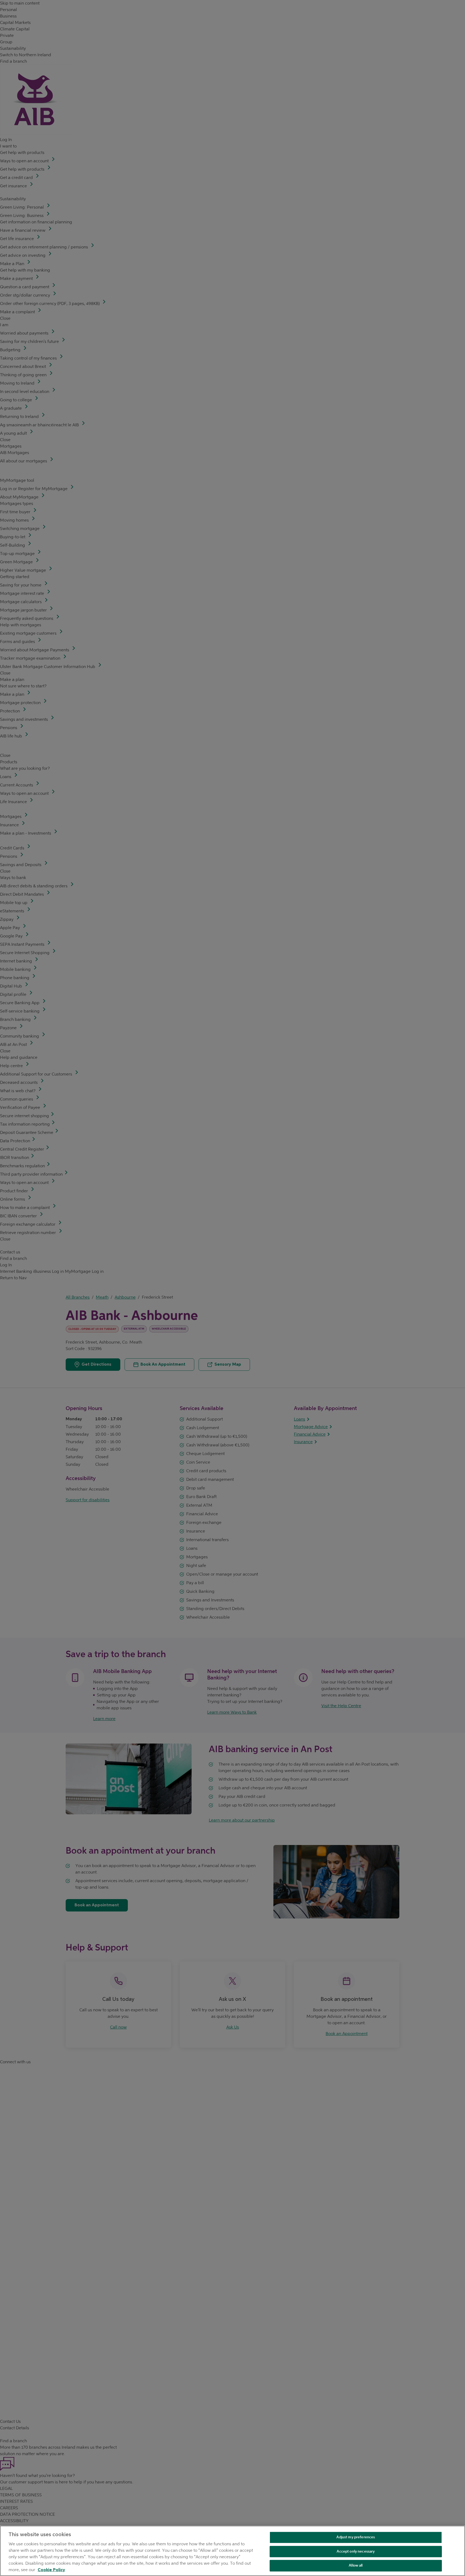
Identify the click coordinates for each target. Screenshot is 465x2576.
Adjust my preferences (356, 2537)
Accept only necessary (356, 2551)
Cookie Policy (51, 2570)
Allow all (356, 2565)
